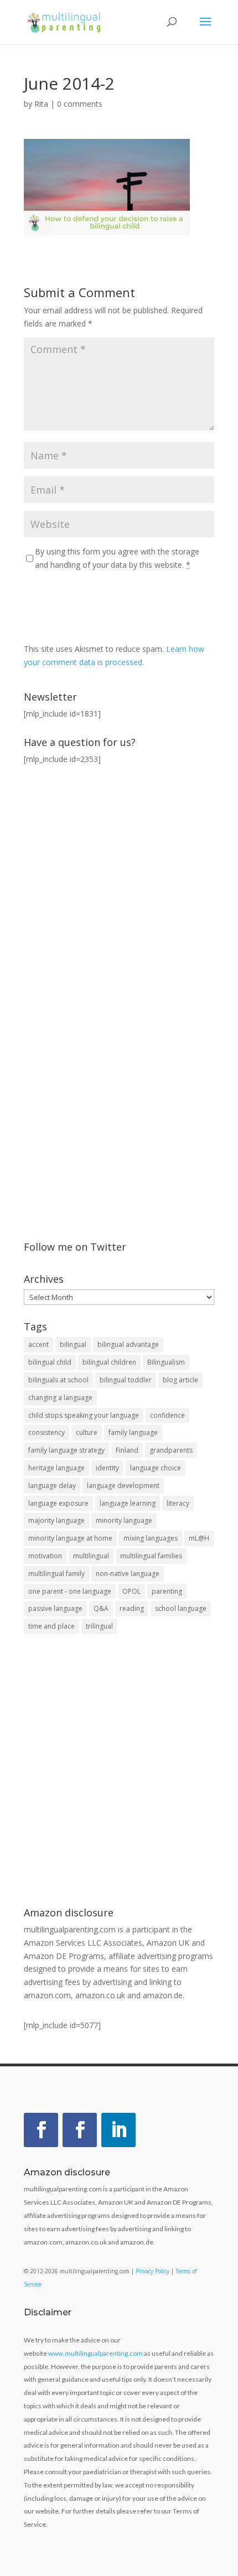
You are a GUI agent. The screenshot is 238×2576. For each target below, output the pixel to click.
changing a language (60, 1398)
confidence (167, 1415)
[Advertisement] (119, 1772)
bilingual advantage (128, 1344)
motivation (45, 1556)
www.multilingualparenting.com (95, 2353)
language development (123, 1486)
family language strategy (66, 1450)
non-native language (128, 1574)
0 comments (80, 104)
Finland (127, 1450)
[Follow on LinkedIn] (118, 2130)
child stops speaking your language (84, 1415)
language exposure (58, 1503)
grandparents (171, 1450)
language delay (52, 1486)
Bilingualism (166, 1362)
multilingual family (56, 1574)
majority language (56, 1520)
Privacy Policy (152, 2271)
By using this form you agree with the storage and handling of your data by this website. (117, 558)
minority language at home (70, 1538)
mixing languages (151, 1538)
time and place (51, 1626)
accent (38, 1344)
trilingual (99, 1626)
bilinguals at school (58, 1380)
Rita (41, 104)
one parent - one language (70, 1591)
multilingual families (151, 1556)
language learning (128, 1503)
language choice (156, 1468)
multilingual (91, 1556)
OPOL (131, 1591)
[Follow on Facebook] (41, 2130)
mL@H (199, 1538)
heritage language (56, 1468)
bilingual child (50, 1362)
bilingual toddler (126, 1380)
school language (181, 1608)
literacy (178, 1503)
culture (87, 1432)
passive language (55, 1608)
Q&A (101, 1608)
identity (107, 1468)
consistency (46, 1432)
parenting (167, 1591)
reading (132, 1608)
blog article (180, 1380)
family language (133, 1432)
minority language (124, 1520)
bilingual (73, 1344)
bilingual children (109, 1362)
